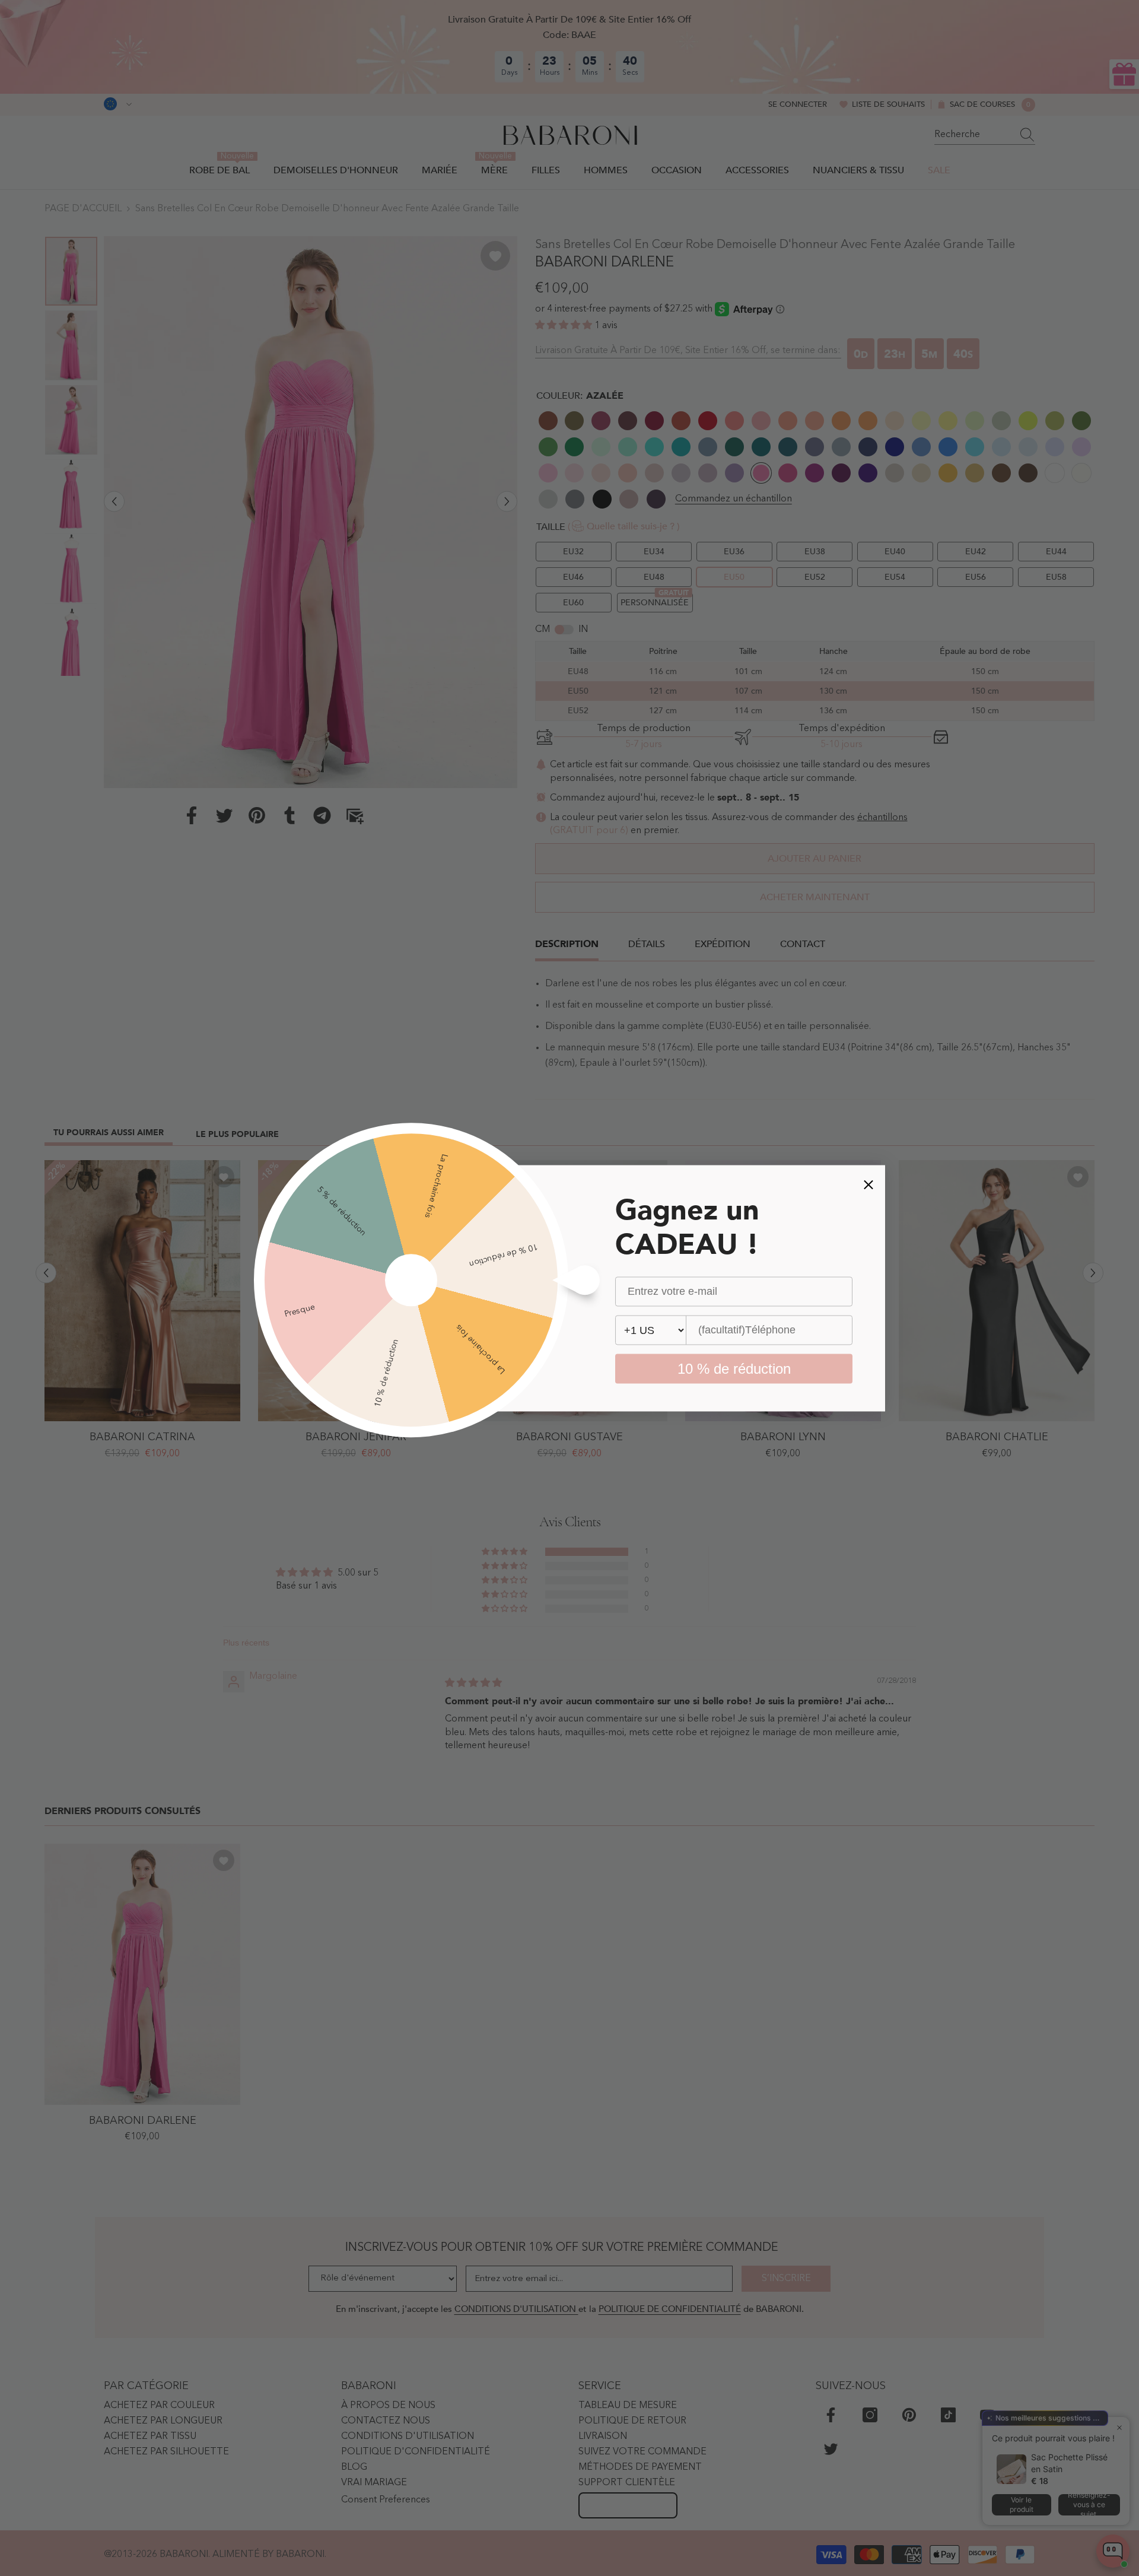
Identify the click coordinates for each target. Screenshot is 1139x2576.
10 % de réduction (734, 1368)
